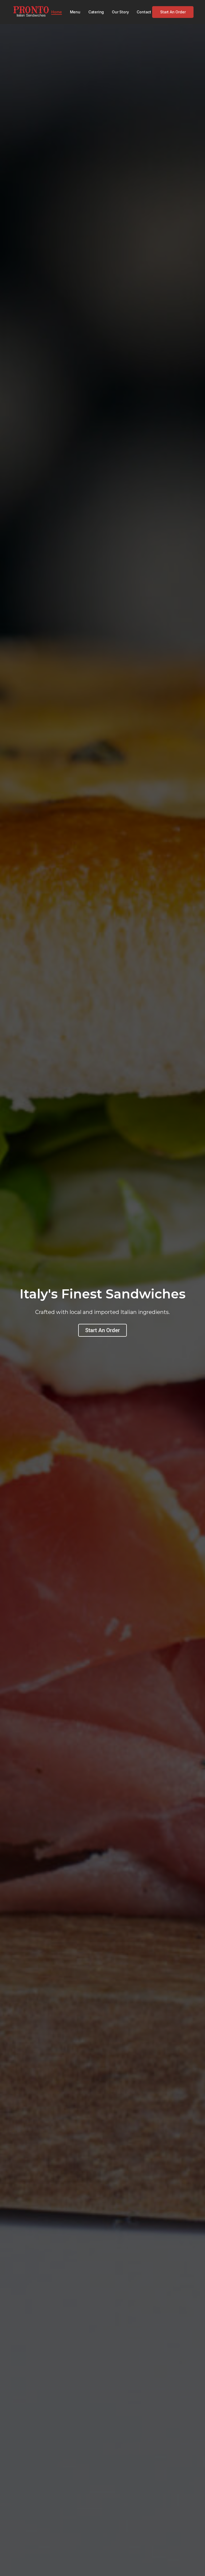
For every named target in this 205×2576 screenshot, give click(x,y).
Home (56, 12)
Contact (144, 12)
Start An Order (102, 1330)
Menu (75, 12)
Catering (96, 12)
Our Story (120, 12)
